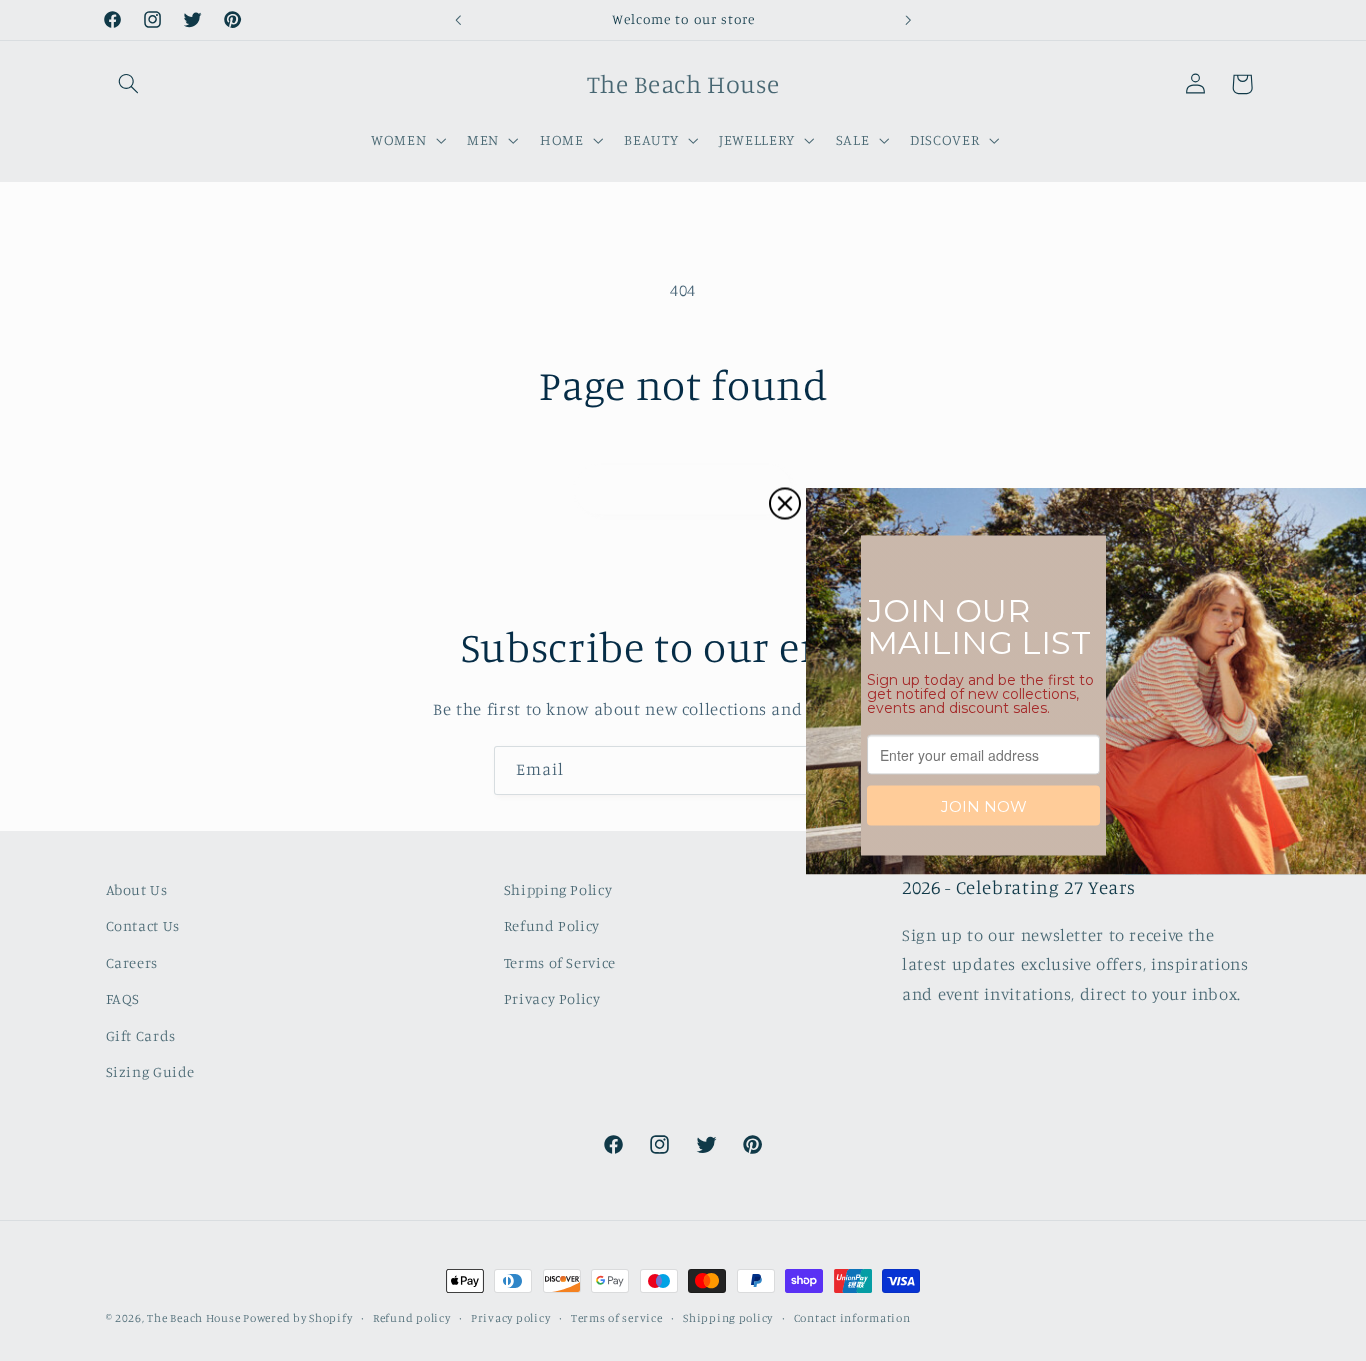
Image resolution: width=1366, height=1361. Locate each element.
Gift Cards (141, 1035)
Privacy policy (510, 1318)
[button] (129, 84)
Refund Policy (552, 925)
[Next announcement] (908, 20)
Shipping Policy (558, 889)
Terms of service (617, 1318)
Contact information (852, 1318)
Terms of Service (560, 962)
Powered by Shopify (297, 1318)
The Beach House (195, 1318)
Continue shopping (683, 488)
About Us (137, 889)
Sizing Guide (151, 1071)
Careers (132, 962)
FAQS (123, 998)
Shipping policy (728, 1318)
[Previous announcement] (458, 20)
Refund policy (412, 1318)
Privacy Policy (552, 998)
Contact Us (143, 925)
